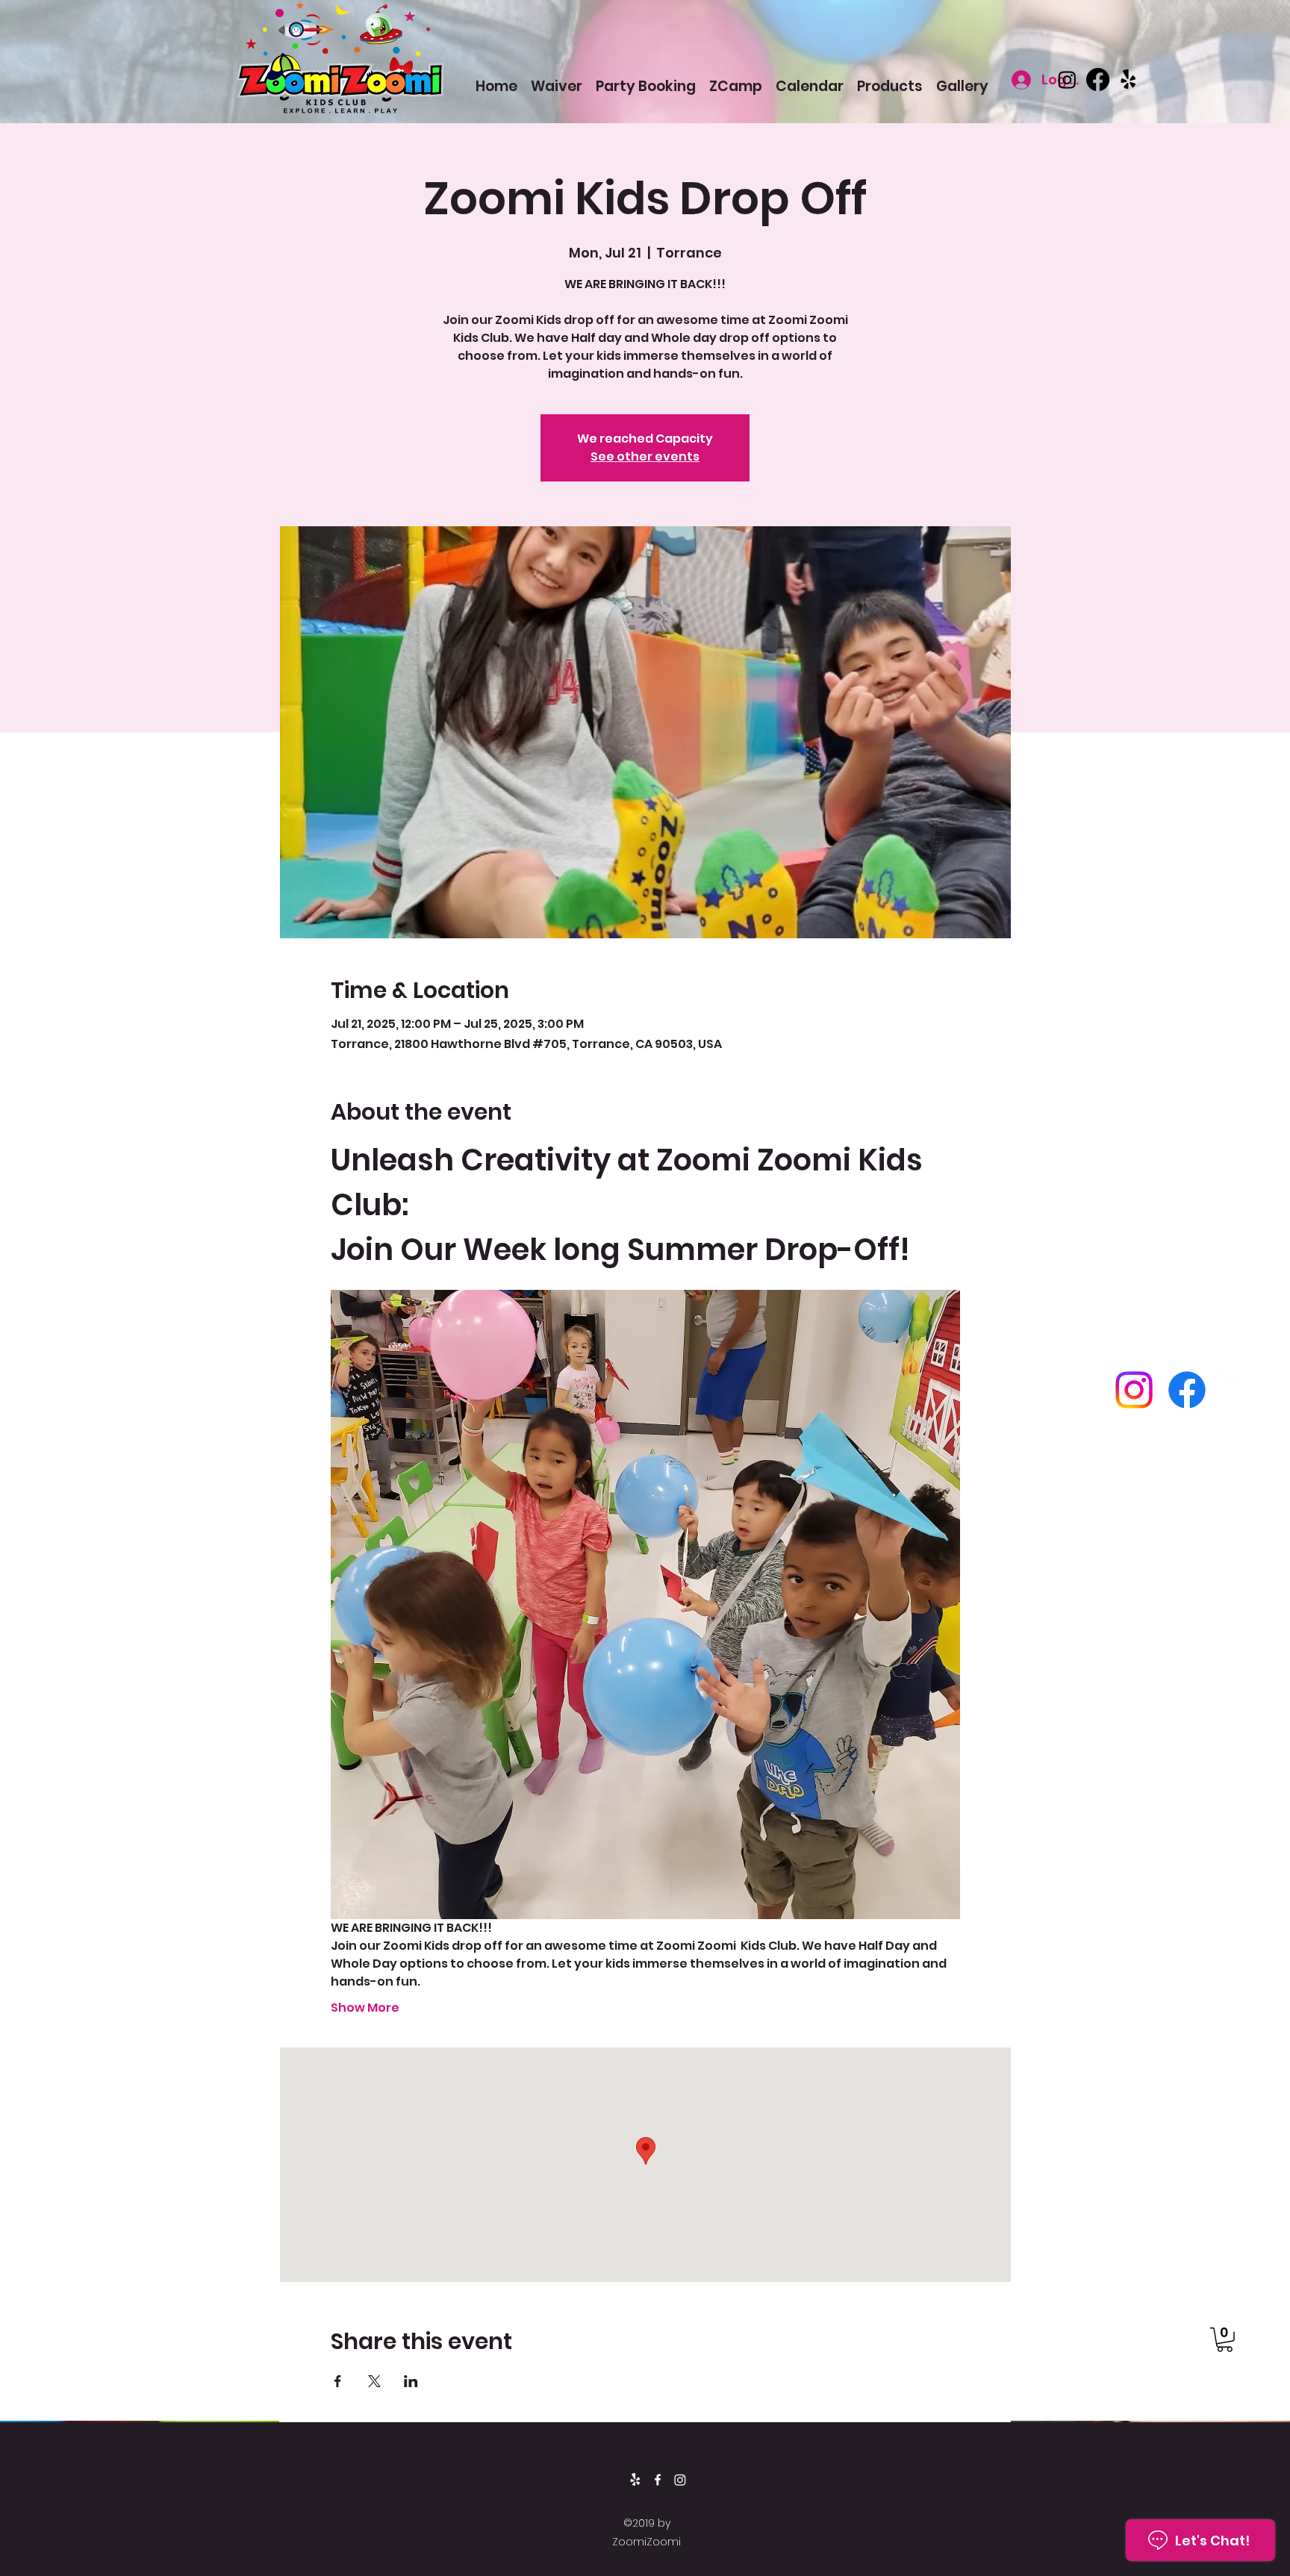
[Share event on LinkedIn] (411, 2381)
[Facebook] (1098, 79)
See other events (645, 456)
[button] (1225, 2340)
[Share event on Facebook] (338, 2381)
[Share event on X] (374, 2381)
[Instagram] (1067, 79)
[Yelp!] (1128, 79)
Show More (365, 2008)
